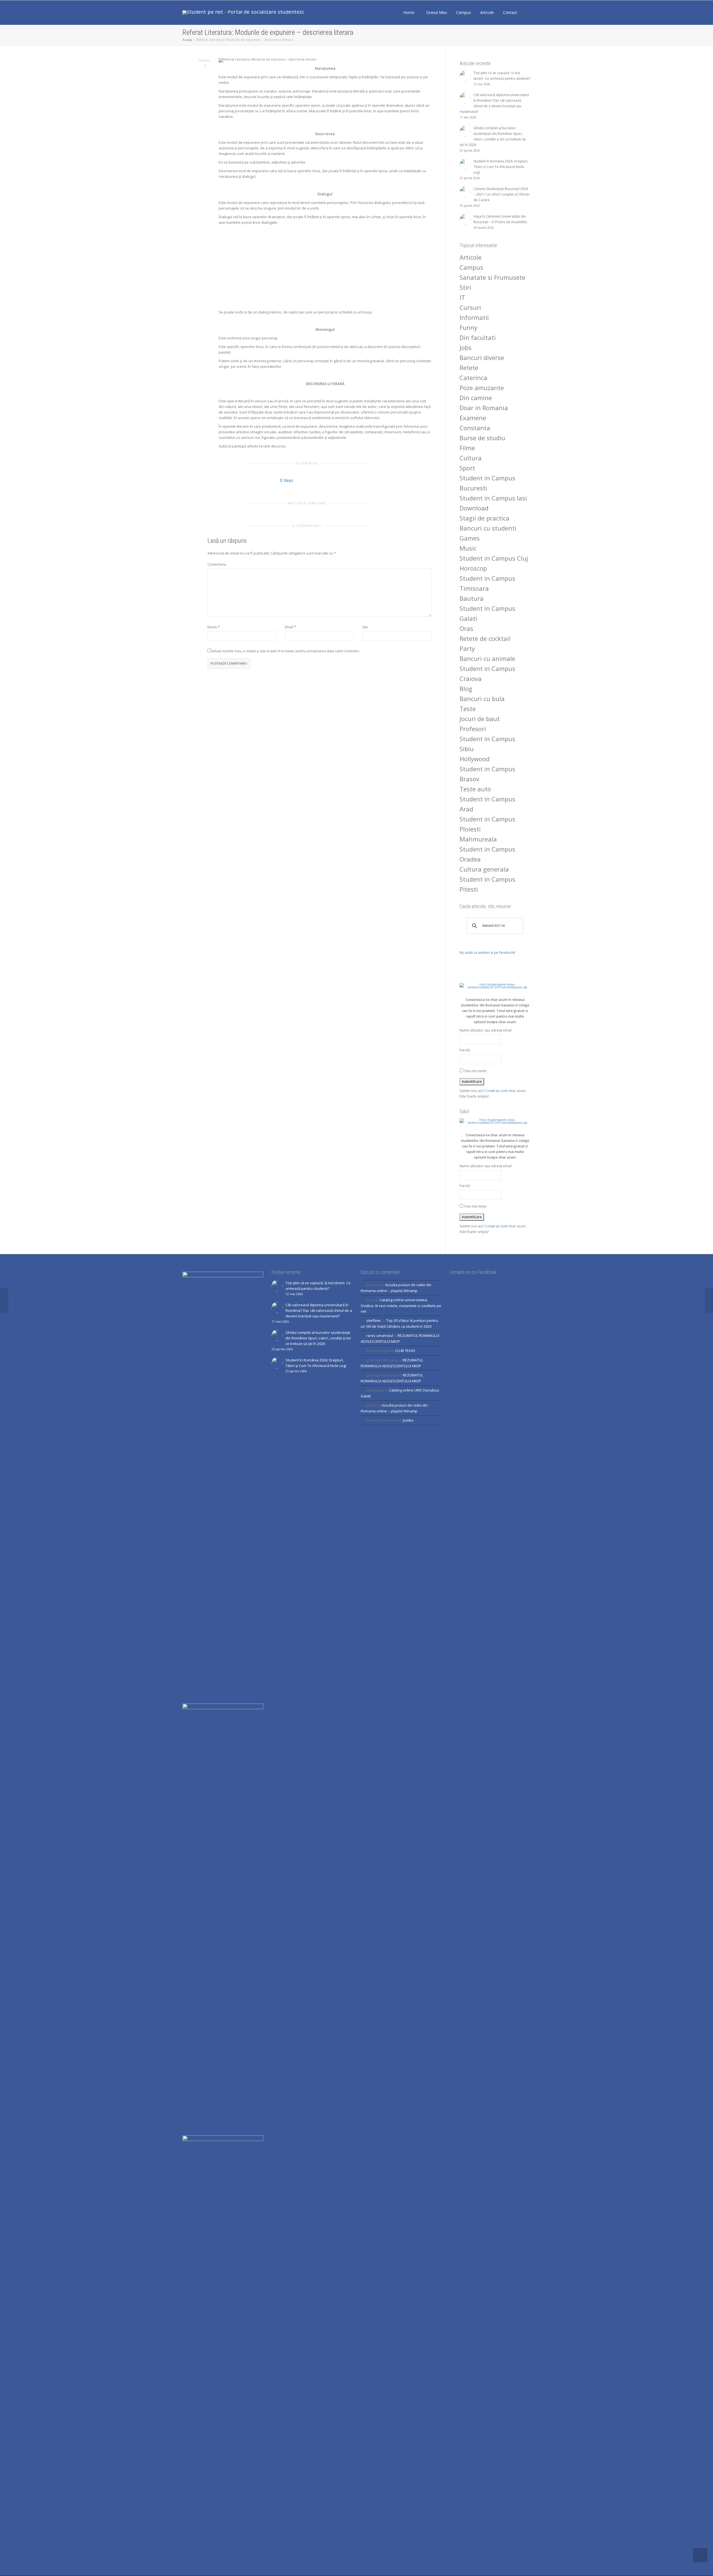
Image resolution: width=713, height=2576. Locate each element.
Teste (468, 709)
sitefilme (373, 1320)
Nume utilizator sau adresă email (486, 1030)
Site (365, 627)
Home (409, 12)
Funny (468, 327)
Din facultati (478, 337)
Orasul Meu (437, 12)
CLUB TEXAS (405, 1351)
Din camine (476, 398)
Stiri (465, 287)
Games (470, 538)
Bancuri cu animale (487, 658)
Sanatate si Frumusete (492, 277)
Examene (473, 418)
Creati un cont (496, 1091)
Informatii (474, 317)
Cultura (471, 458)
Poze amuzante (482, 388)
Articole (488, 12)
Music (468, 548)
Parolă (465, 1050)
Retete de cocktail (485, 638)
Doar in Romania (484, 408)
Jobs (466, 347)
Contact (510, 12)
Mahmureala (478, 839)
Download (474, 508)
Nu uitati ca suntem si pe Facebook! (487, 953)
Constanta (475, 428)
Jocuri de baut (480, 719)
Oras (466, 628)
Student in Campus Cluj (494, 558)
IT (462, 297)
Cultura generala (484, 869)
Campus (464, 12)
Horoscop (473, 568)
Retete (469, 368)
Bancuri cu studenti (488, 528)
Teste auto (475, 789)
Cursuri (204, 60)
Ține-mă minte (475, 1071)
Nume (212, 627)
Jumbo (408, 1420)
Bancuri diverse (482, 357)
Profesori (473, 729)
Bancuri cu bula (482, 699)
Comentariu (217, 564)
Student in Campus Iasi (493, 498)
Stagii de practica (484, 518)
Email (289, 627)
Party (467, 648)
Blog (466, 689)
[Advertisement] (325, 267)
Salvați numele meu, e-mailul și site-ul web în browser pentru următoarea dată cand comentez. (285, 651)
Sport (467, 468)
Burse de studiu (482, 438)
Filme (467, 448)
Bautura (472, 598)
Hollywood (475, 759)
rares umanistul (380, 1336)
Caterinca (473, 378)
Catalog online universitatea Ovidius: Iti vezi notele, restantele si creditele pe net (401, 1306)
